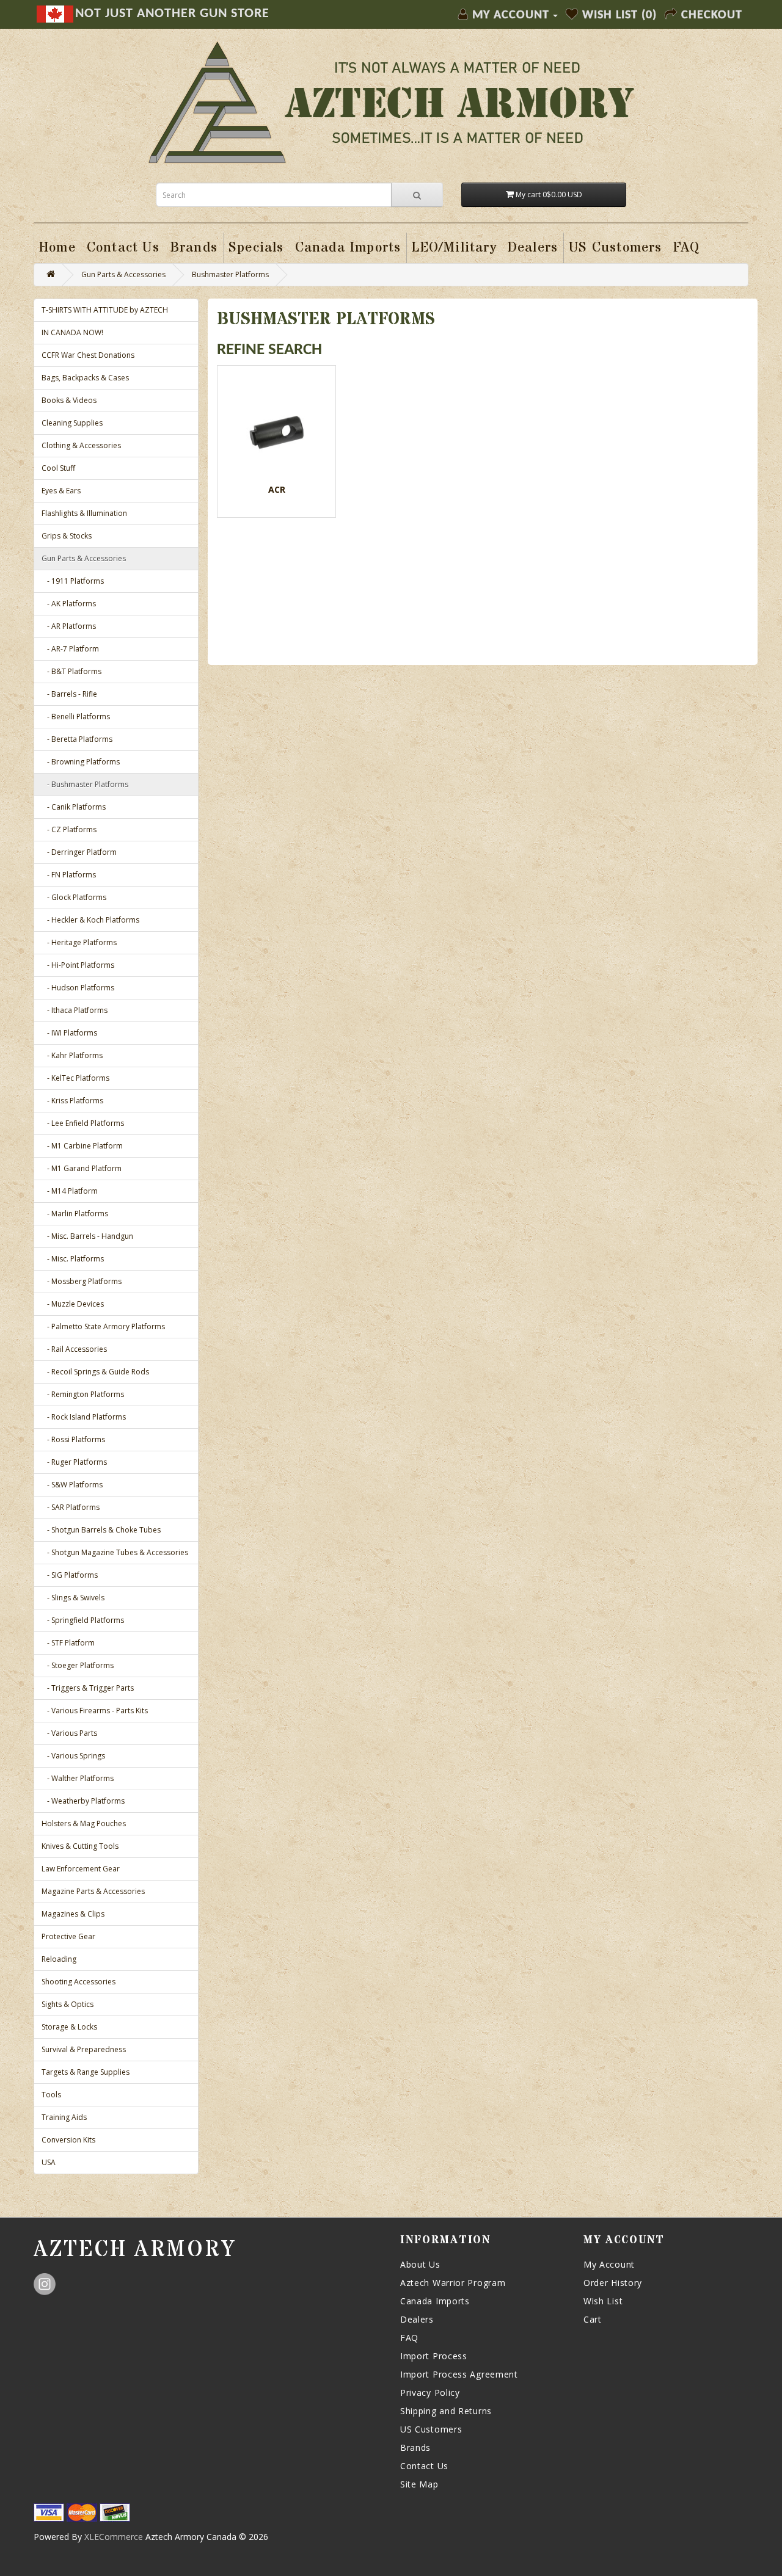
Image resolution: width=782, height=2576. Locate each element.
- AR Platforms (69, 626)
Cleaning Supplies (72, 423)
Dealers (417, 2319)
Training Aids (64, 2117)
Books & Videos (69, 400)
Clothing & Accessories (81, 445)
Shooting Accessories (79, 1982)
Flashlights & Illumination (84, 513)
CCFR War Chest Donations (88, 355)
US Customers (431, 2429)
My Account (609, 2264)
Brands (415, 2447)
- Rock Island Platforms (84, 1417)
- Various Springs (73, 1756)
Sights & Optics (68, 2004)
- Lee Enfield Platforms (83, 1123)
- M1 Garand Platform (82, 1168)
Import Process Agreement (459, 2374)
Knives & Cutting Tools (80, 1846)
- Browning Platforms (81, 762)
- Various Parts (69, 1733)
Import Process (434, 2356)
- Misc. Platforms (73, 1259)
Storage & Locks (69, 2027)
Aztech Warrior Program (453, 2283)
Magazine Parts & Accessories (93, 1891)
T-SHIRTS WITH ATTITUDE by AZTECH (105, 310)
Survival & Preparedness (84, 2049)
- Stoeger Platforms (78, 1665)
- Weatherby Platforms (83, 1801)
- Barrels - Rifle (69, 694)
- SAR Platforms (71, 1507)
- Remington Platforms (83, 1394)
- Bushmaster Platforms (85, 784)
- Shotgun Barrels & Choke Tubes (101, 1530)
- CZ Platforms (69, 829)
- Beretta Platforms (77, 739)
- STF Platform (68, 1643)
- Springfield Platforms (83, 1620)
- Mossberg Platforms (82, 1281)
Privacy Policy (430, 2393)
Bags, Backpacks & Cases (85, 378)
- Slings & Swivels (73, 1598)
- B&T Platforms (71, 671)
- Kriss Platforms (72, 1101)
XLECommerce (114, 2537)
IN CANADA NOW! (72, 332)
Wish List (603, 2301)
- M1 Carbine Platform (82, 1146)
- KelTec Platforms (75, 1078)
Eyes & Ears (61, 491)
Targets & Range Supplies (86, 2072)
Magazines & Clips (73, 1914)
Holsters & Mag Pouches (84, 1823)
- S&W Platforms (72, 1485)
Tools (51, 2095)
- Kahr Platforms (72, 1055)
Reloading (59, 1959)
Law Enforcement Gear (81, 1869)
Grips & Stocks (67, 536)
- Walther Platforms (78, 1778)
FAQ (409, 2338)
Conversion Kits (68, 2140)
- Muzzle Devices (73, 1304)
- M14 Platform (70, 1191)
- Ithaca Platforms (75, 1010)
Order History (613, 2283)
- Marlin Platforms (75, 1214)
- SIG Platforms (70, 1575)
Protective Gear (68, 1936)
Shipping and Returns (446, 2411)
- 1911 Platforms (73, 581)
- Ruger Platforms (74, 1462)
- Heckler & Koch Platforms (90, 920)
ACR (277, 489)
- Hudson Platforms (78, 988)
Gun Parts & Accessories (123, 274)
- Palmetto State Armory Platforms (103, 1326)
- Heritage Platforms (79, 942)
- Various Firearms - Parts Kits (95, 1711)
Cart (593, 2319)
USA (49, 2162)
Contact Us (424, 2466)
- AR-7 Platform (70, 649)
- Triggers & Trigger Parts (88, 1688)
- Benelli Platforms (76, 717)
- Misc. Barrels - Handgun (87, 1236)
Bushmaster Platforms (230, 274)
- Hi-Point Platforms (78, 965)
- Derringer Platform (79, 852)
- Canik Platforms (74, 807)
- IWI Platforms (69, 1033)
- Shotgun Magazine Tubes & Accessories (115, 1552)
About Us (420, 2264)
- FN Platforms (69, 875)
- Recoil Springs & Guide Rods (95, 1372)
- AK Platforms (69, 604)
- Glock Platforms (74, 897)
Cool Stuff (58, 468)
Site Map (419, 2484)
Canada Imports (435, 2301)
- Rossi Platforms (73, 1439)
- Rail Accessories (74, 1349)
